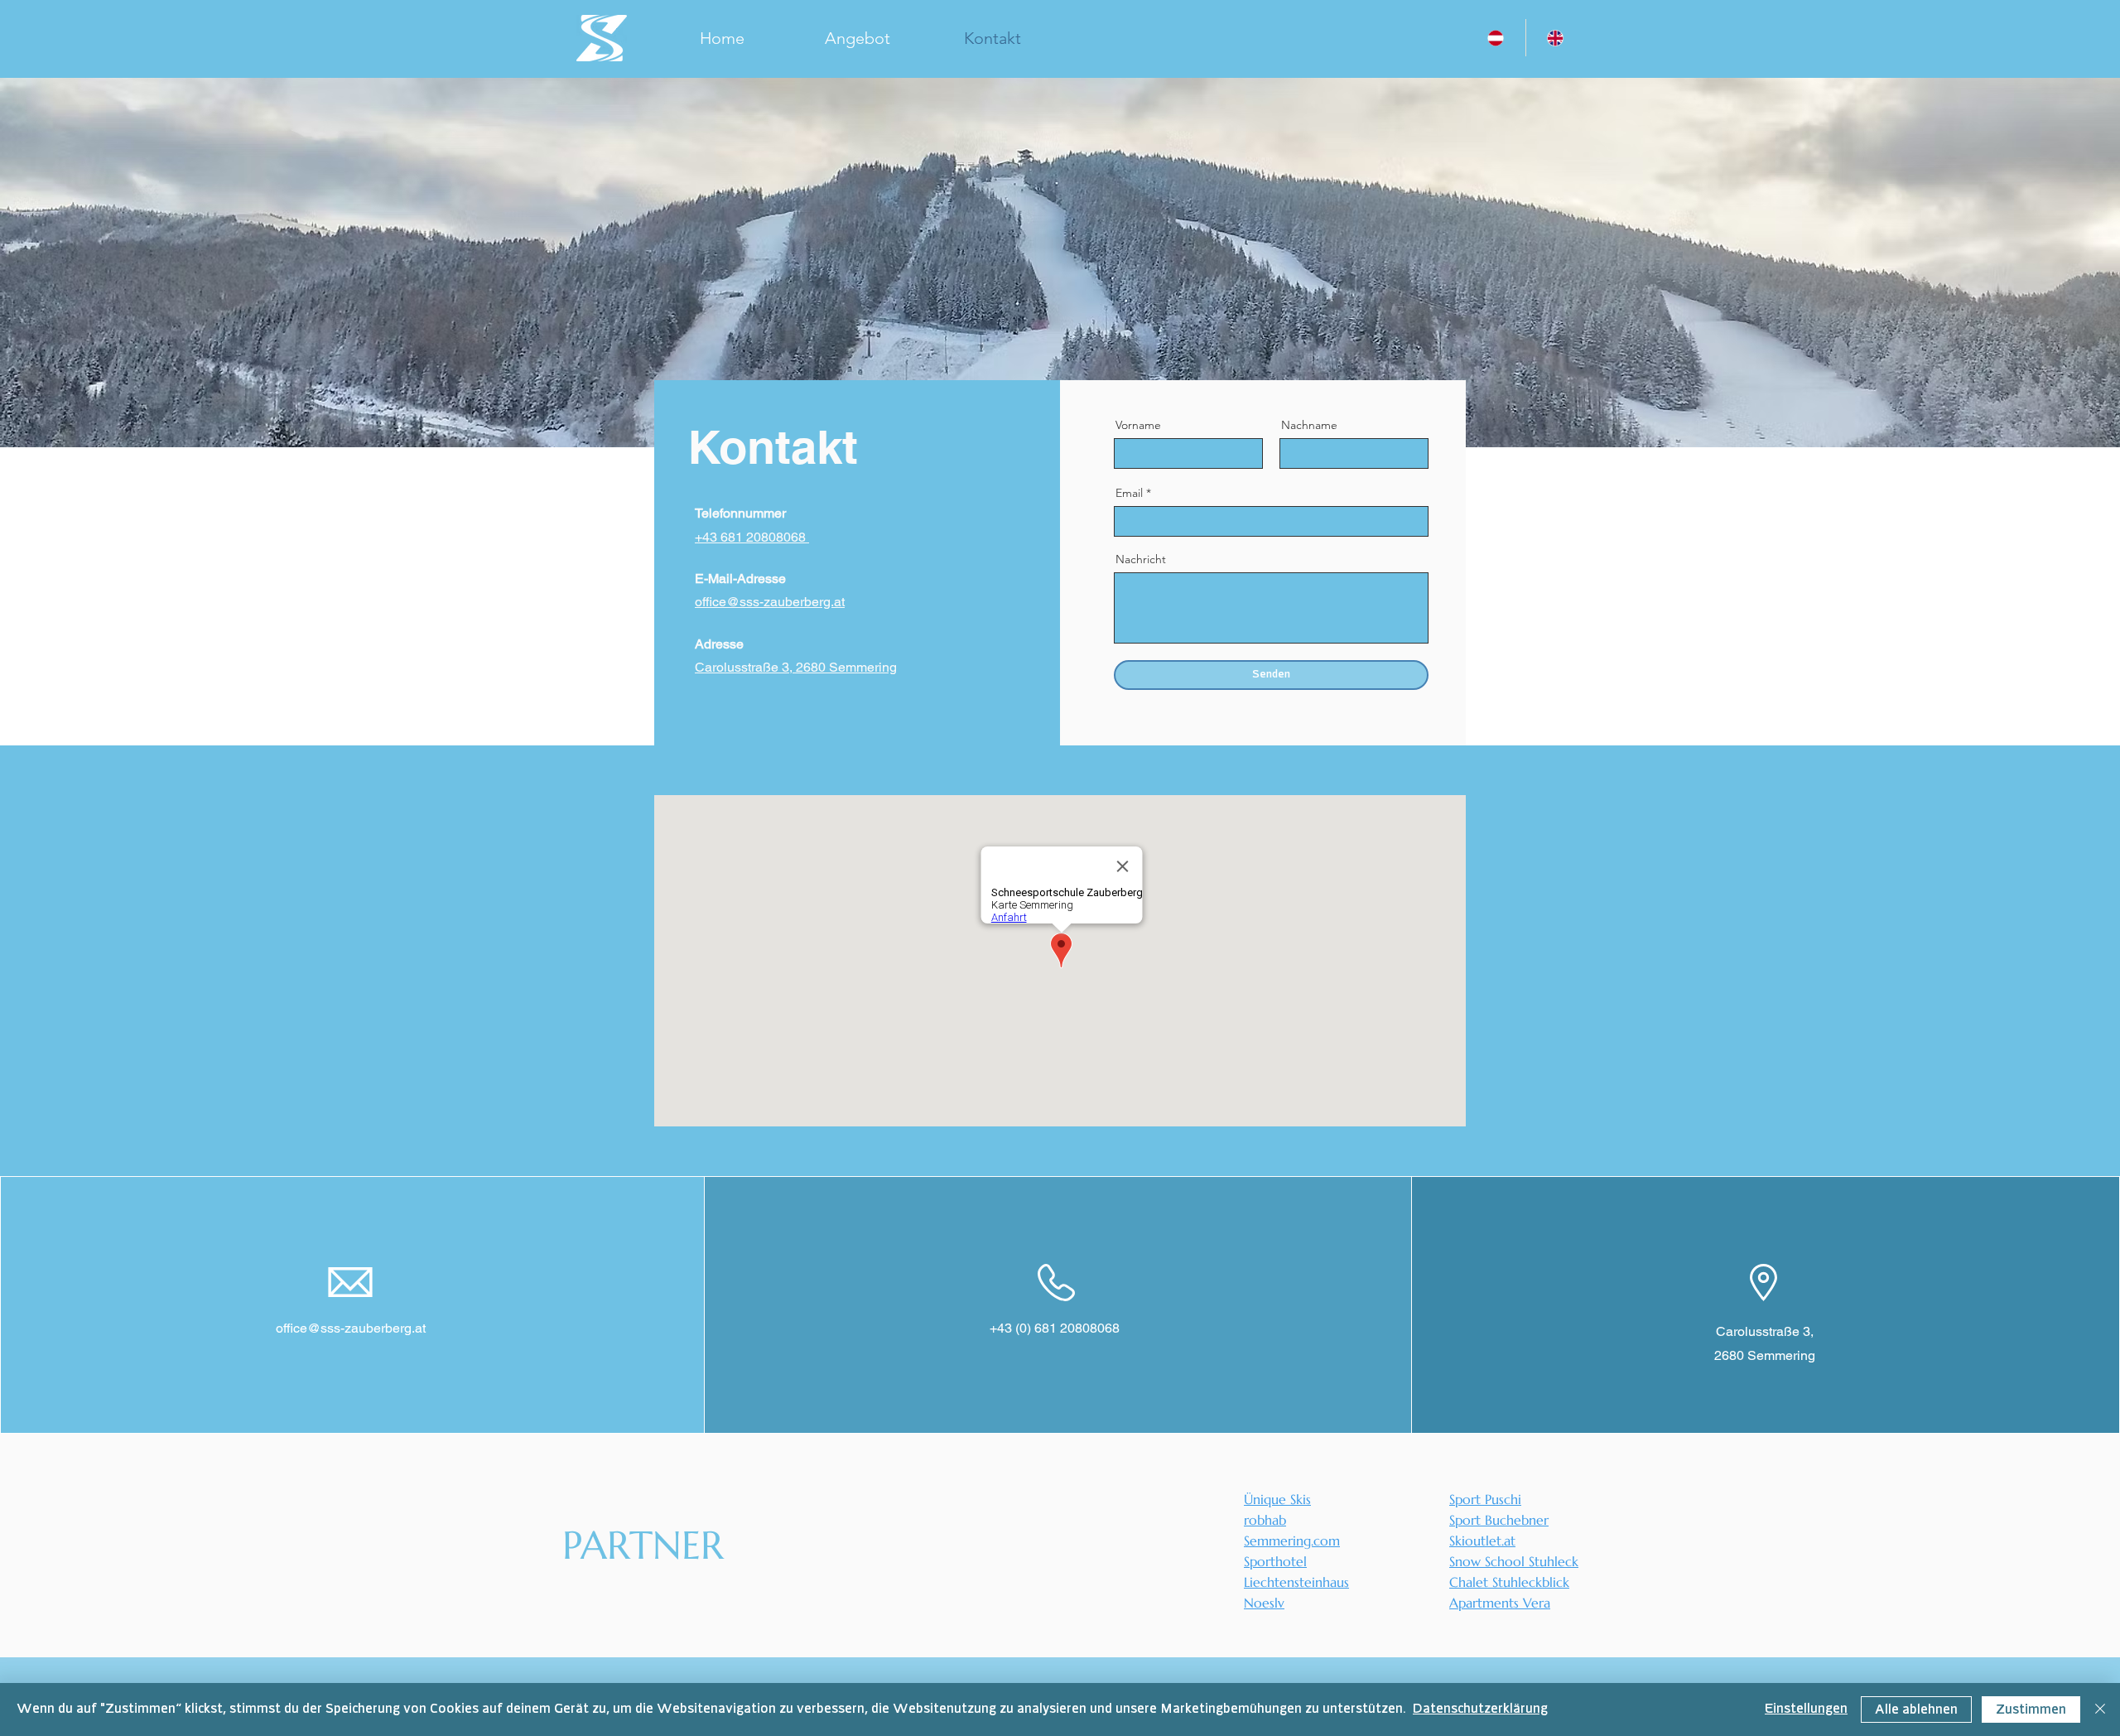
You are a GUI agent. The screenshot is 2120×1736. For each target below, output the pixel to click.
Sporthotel (1275, 1561)
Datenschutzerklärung (1480, 1709)
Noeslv (1264, 1603)
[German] (1496, 38)
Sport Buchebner (1499, 1520)
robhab (1265, 1520)
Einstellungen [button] (1806, 1709)
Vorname (1138, 425)
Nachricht (1141, 559)
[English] (1556, 38)
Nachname (1309, 425)
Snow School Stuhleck (1514, 1561)
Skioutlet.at (1482, 1541)
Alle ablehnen (1916, 1710)
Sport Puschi (1485, 1499)
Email (1129, 493)
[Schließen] (2100, 1709)
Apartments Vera (1500, 1603)
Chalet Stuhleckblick (1509, 1582)
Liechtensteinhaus (1296, 1582)
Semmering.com (1292, 1541)
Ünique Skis (1277, 1499)
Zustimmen (2031, 1710)
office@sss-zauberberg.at (351, 1328)
